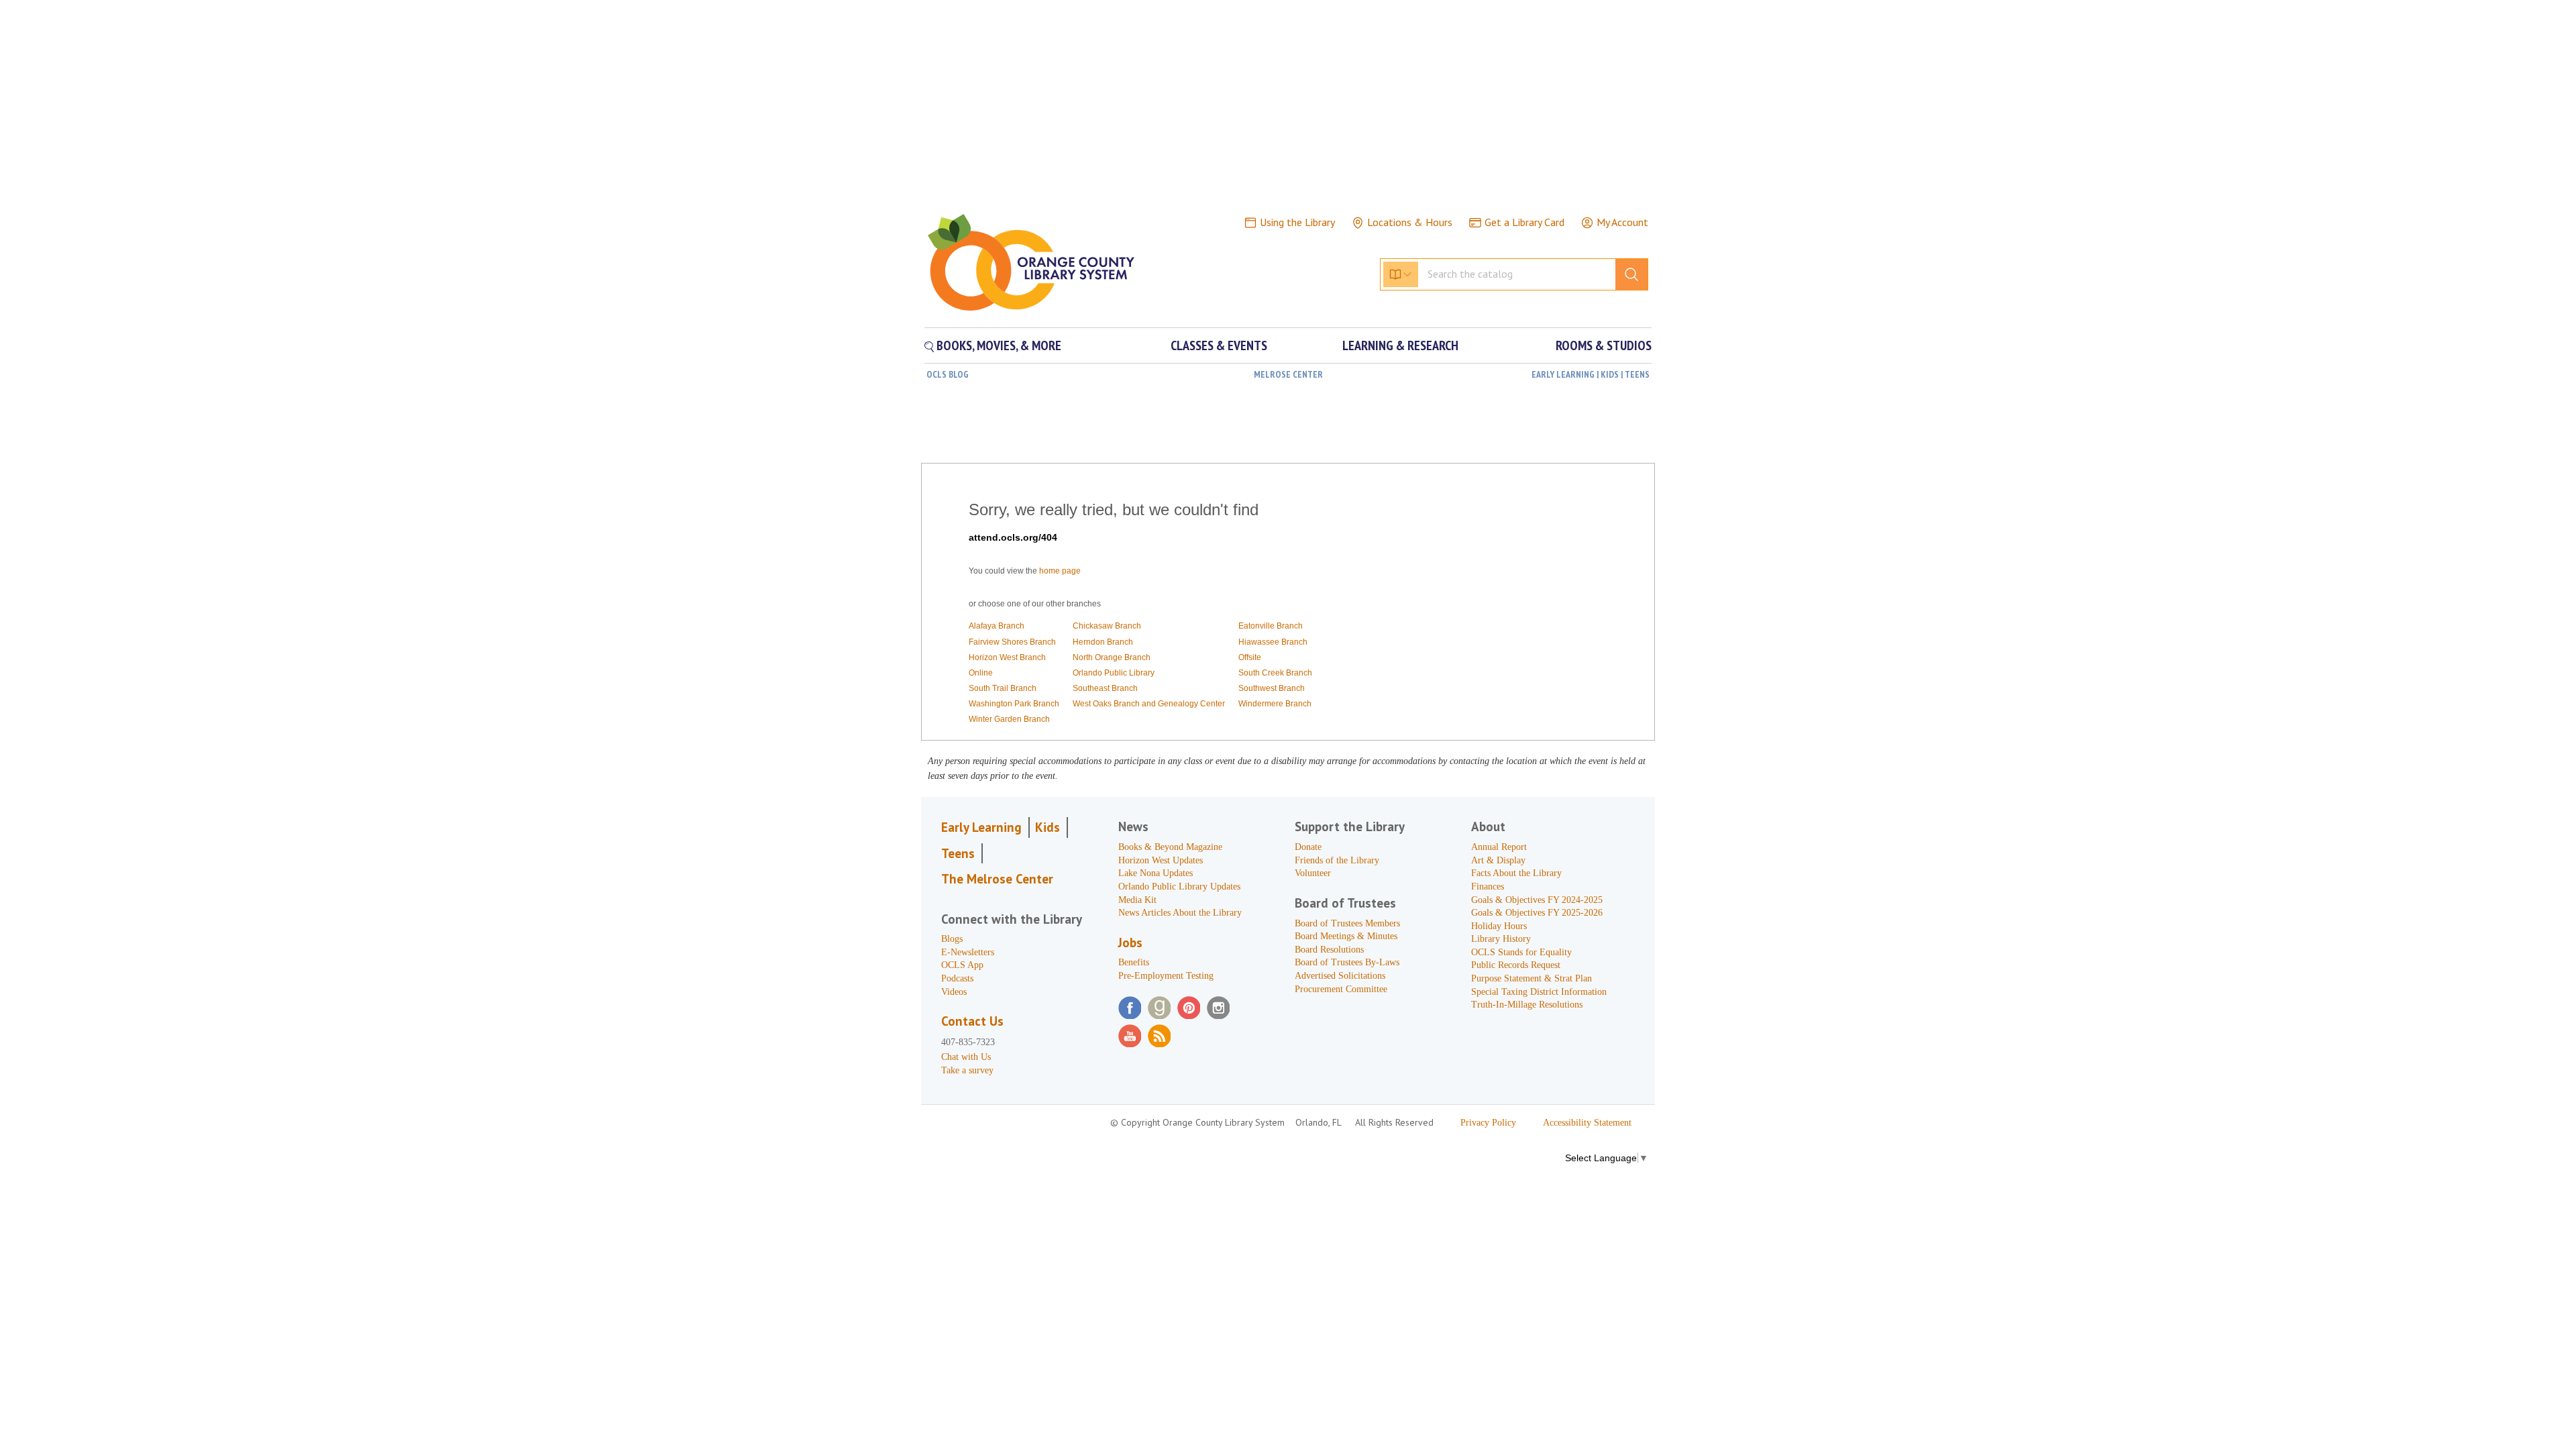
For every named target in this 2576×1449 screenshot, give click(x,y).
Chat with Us (966, 1057)
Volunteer (1313, 873)
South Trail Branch (1003, 688)
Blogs (952, 939)
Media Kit (1137, 900)
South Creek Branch (1275, 673)
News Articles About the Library (1180, 913)
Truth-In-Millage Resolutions (1527, 1005)
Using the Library (1297, 222)
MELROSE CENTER (1288, 374)
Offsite (1250, 657)
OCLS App (962, 965)
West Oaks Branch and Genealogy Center (1149, 704)
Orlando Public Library (1114, 673)
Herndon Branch (1103, 642)
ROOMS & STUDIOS (1604, 345)
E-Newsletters (968, 952)
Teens (958, 853)
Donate (1308, 847)
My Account (1622, 222)
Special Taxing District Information (1539, 992)
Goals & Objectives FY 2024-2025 (1537, 900)
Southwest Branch (1272, 688)
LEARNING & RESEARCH (1400, 345)
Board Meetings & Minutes (1346, 936)
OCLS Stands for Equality (1521, 952)
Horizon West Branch (1007, 657)
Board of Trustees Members (1347, 923)
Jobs (1130, 943)
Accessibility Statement (1587, 1123)
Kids (1048, 827)
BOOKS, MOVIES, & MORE (998, 345)
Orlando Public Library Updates (1179, 887)
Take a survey (967, 1070)
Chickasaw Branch (1107, 626)
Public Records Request (1516, 965)
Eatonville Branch (1271, 626)
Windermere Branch (1275, 704)
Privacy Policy (1488, 1123)
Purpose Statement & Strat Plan (1532, 978)
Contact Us (972, 1021)
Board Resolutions (1329, 950)
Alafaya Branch (997, 626)
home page (1060, 571)
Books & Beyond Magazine (1170, 847)
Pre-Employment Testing (1166, 976)
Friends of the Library (1337, 860)
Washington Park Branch (1014, 704)
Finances (1488, 887)
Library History (1501, 939)
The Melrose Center (997, 879)
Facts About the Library (1516, 873)
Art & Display (1498, 860)
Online (981, 673)
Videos (954, 992)
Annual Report (1499, 847)
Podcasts (957, 978)
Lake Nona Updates (1156, 873)
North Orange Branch (1112, 657)
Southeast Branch (1105, 688)
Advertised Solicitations (1340, 976)
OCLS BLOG (948, 374)
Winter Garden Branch (1009, 719)
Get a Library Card (1524, 222)
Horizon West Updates (1161, 860)
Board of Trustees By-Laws (1347, 962)
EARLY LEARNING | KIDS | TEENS (1591, 374)
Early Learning (981, 827)
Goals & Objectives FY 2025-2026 (1537, 913)
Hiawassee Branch (1273, 642)
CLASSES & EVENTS (1219, 345)
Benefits (1134, 962)
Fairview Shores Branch (1012, 642)
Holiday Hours (1499, 926)
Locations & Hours (1410, 222)
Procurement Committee (1341, 989)
